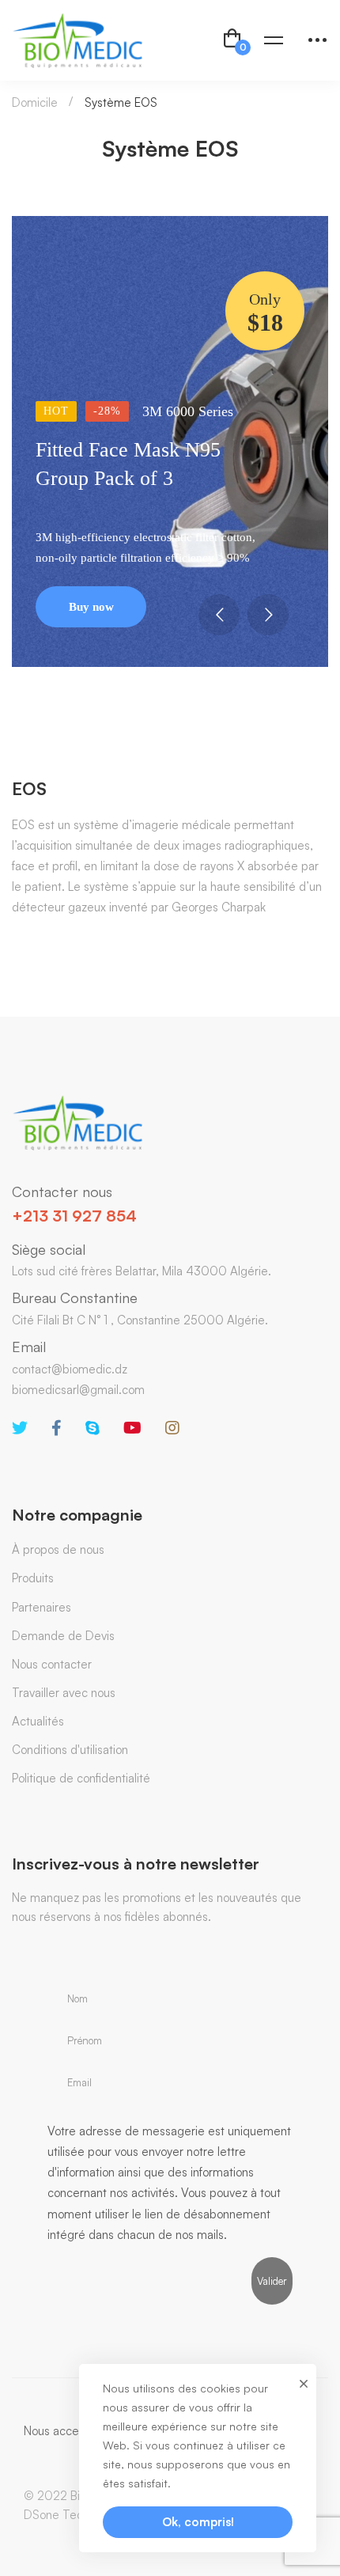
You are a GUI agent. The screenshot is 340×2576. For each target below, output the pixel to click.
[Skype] (93, 1428)
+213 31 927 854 (74, 1216)
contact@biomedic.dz (70, 1369)
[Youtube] (132, 1428)
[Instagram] (172, 1428)
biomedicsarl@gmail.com (78, 1390)
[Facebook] (57, 1428)
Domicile (35, 102)
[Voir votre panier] (232, 40)
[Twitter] (20, 1428)
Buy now (91, 607)
